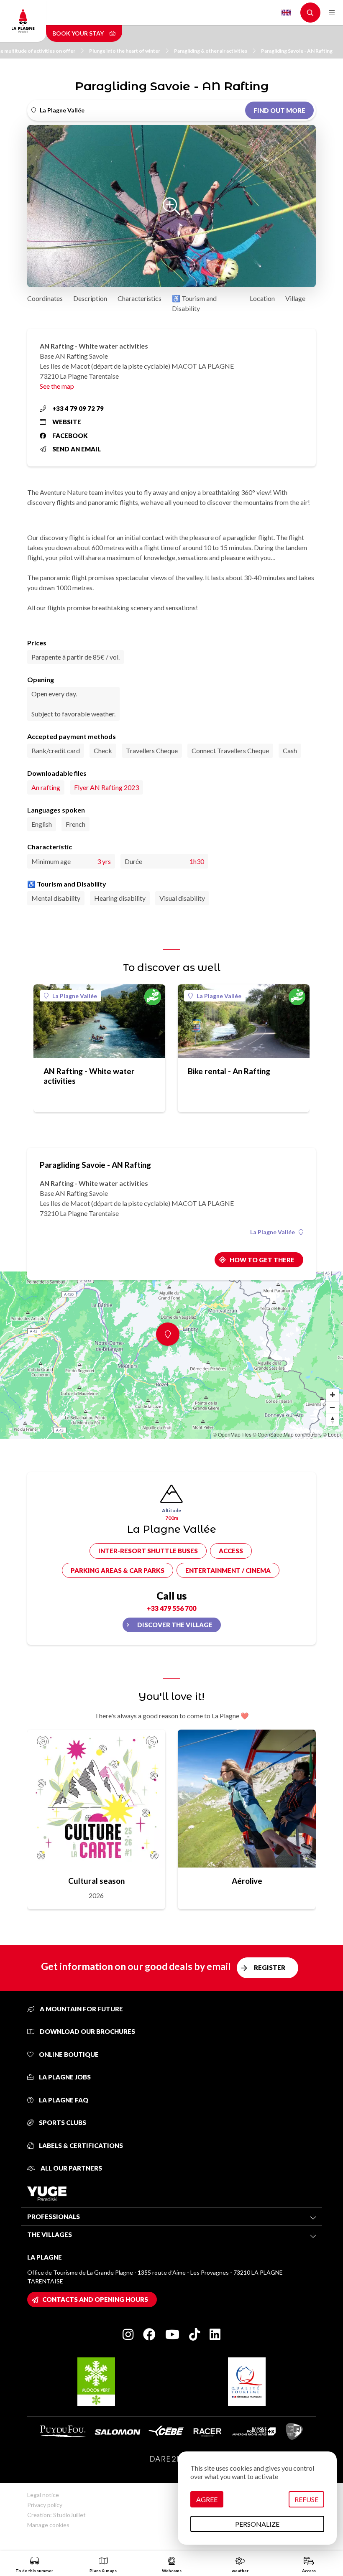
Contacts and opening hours (95, 2299)
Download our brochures (87, 2031)
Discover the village (175, 1625)
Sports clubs (62, 2122)
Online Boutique (68, 2054)
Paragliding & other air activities (211, 51)
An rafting (46, 787)
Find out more (279, 110)
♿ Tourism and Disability (194, 303)
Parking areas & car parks (118, 1570)
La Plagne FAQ (63, 2100)
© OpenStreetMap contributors (287, 1434)
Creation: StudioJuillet (56, 2515)
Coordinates (45, 298)
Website (67, 422)
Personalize (257, 2524)
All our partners (71, 2168)
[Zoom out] (333, 1407)
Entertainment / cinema (228, 1570)
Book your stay (79, 33)
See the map (57, 386)
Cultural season (96, 1881)
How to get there (262, 1260)
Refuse (306, 2499)
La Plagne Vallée (75, 996)
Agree (207, 2499)
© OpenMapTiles (232, 1434)
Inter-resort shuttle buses (148, 1551)
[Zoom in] (333, 1395)
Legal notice (43, 2495)
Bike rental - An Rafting (229, 1071)
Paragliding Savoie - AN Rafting (297, 51)
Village (295, 298)
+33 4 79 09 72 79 (78, 408)
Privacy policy (45, 2505)
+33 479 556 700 (171, 1608)
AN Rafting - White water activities (89, 1076)
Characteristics (140, 298)
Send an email (77, 449)
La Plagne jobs (64, 2077)
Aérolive (247, 1881)
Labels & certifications (80, 2145)
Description (90, 298)
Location (262, 298)
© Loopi (332, 1434)
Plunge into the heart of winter (125, 51)
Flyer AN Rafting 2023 (106, 787)
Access (231, 1551)
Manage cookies (48, 2525)
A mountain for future (81, 2009)
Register (270, 1967)
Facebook (70, 436)
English (286, 13)
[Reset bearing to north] (333, 1420)
